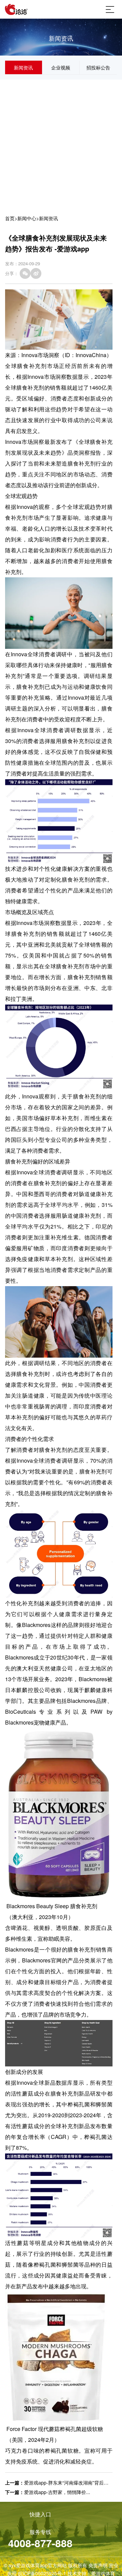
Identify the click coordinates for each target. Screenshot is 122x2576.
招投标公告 (98, 67)
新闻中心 (27, 218)
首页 (10, 218)
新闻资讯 (23, 67)
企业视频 (61, 67)
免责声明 (98, 2565)
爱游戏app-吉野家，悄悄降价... (57, 2492)
